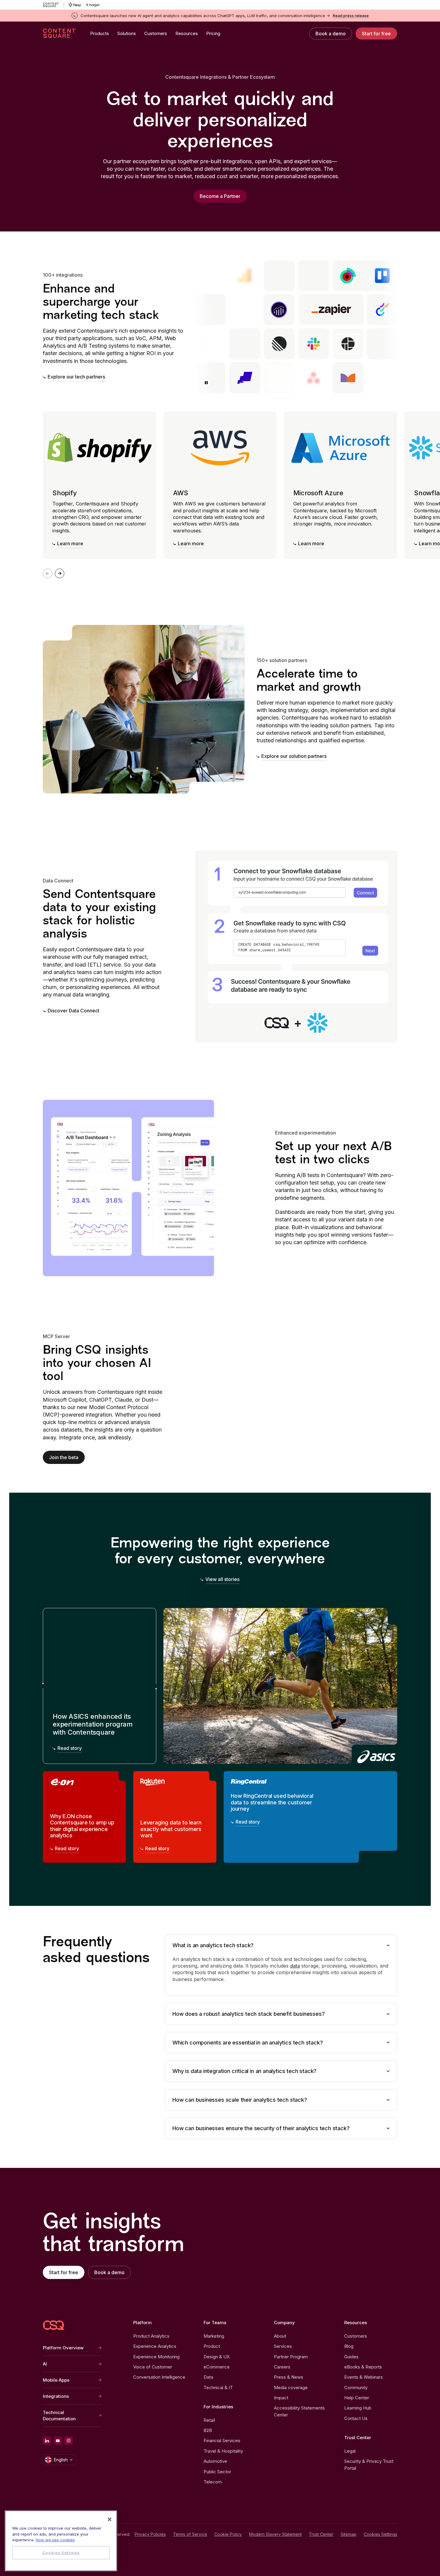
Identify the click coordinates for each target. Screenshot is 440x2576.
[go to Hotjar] (93, 5)
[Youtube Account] (58, 2441)
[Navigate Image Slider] (60, 573)
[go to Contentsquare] (53, 5)
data (295, 1966)
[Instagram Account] (69, 2441)
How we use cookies (55, 2540)
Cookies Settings (380, 2534)
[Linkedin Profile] (47, 2441)
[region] (61, 2541)
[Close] (110, 2519)
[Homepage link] (54, 2325)
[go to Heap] (75, 5)
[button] (206, 383)
